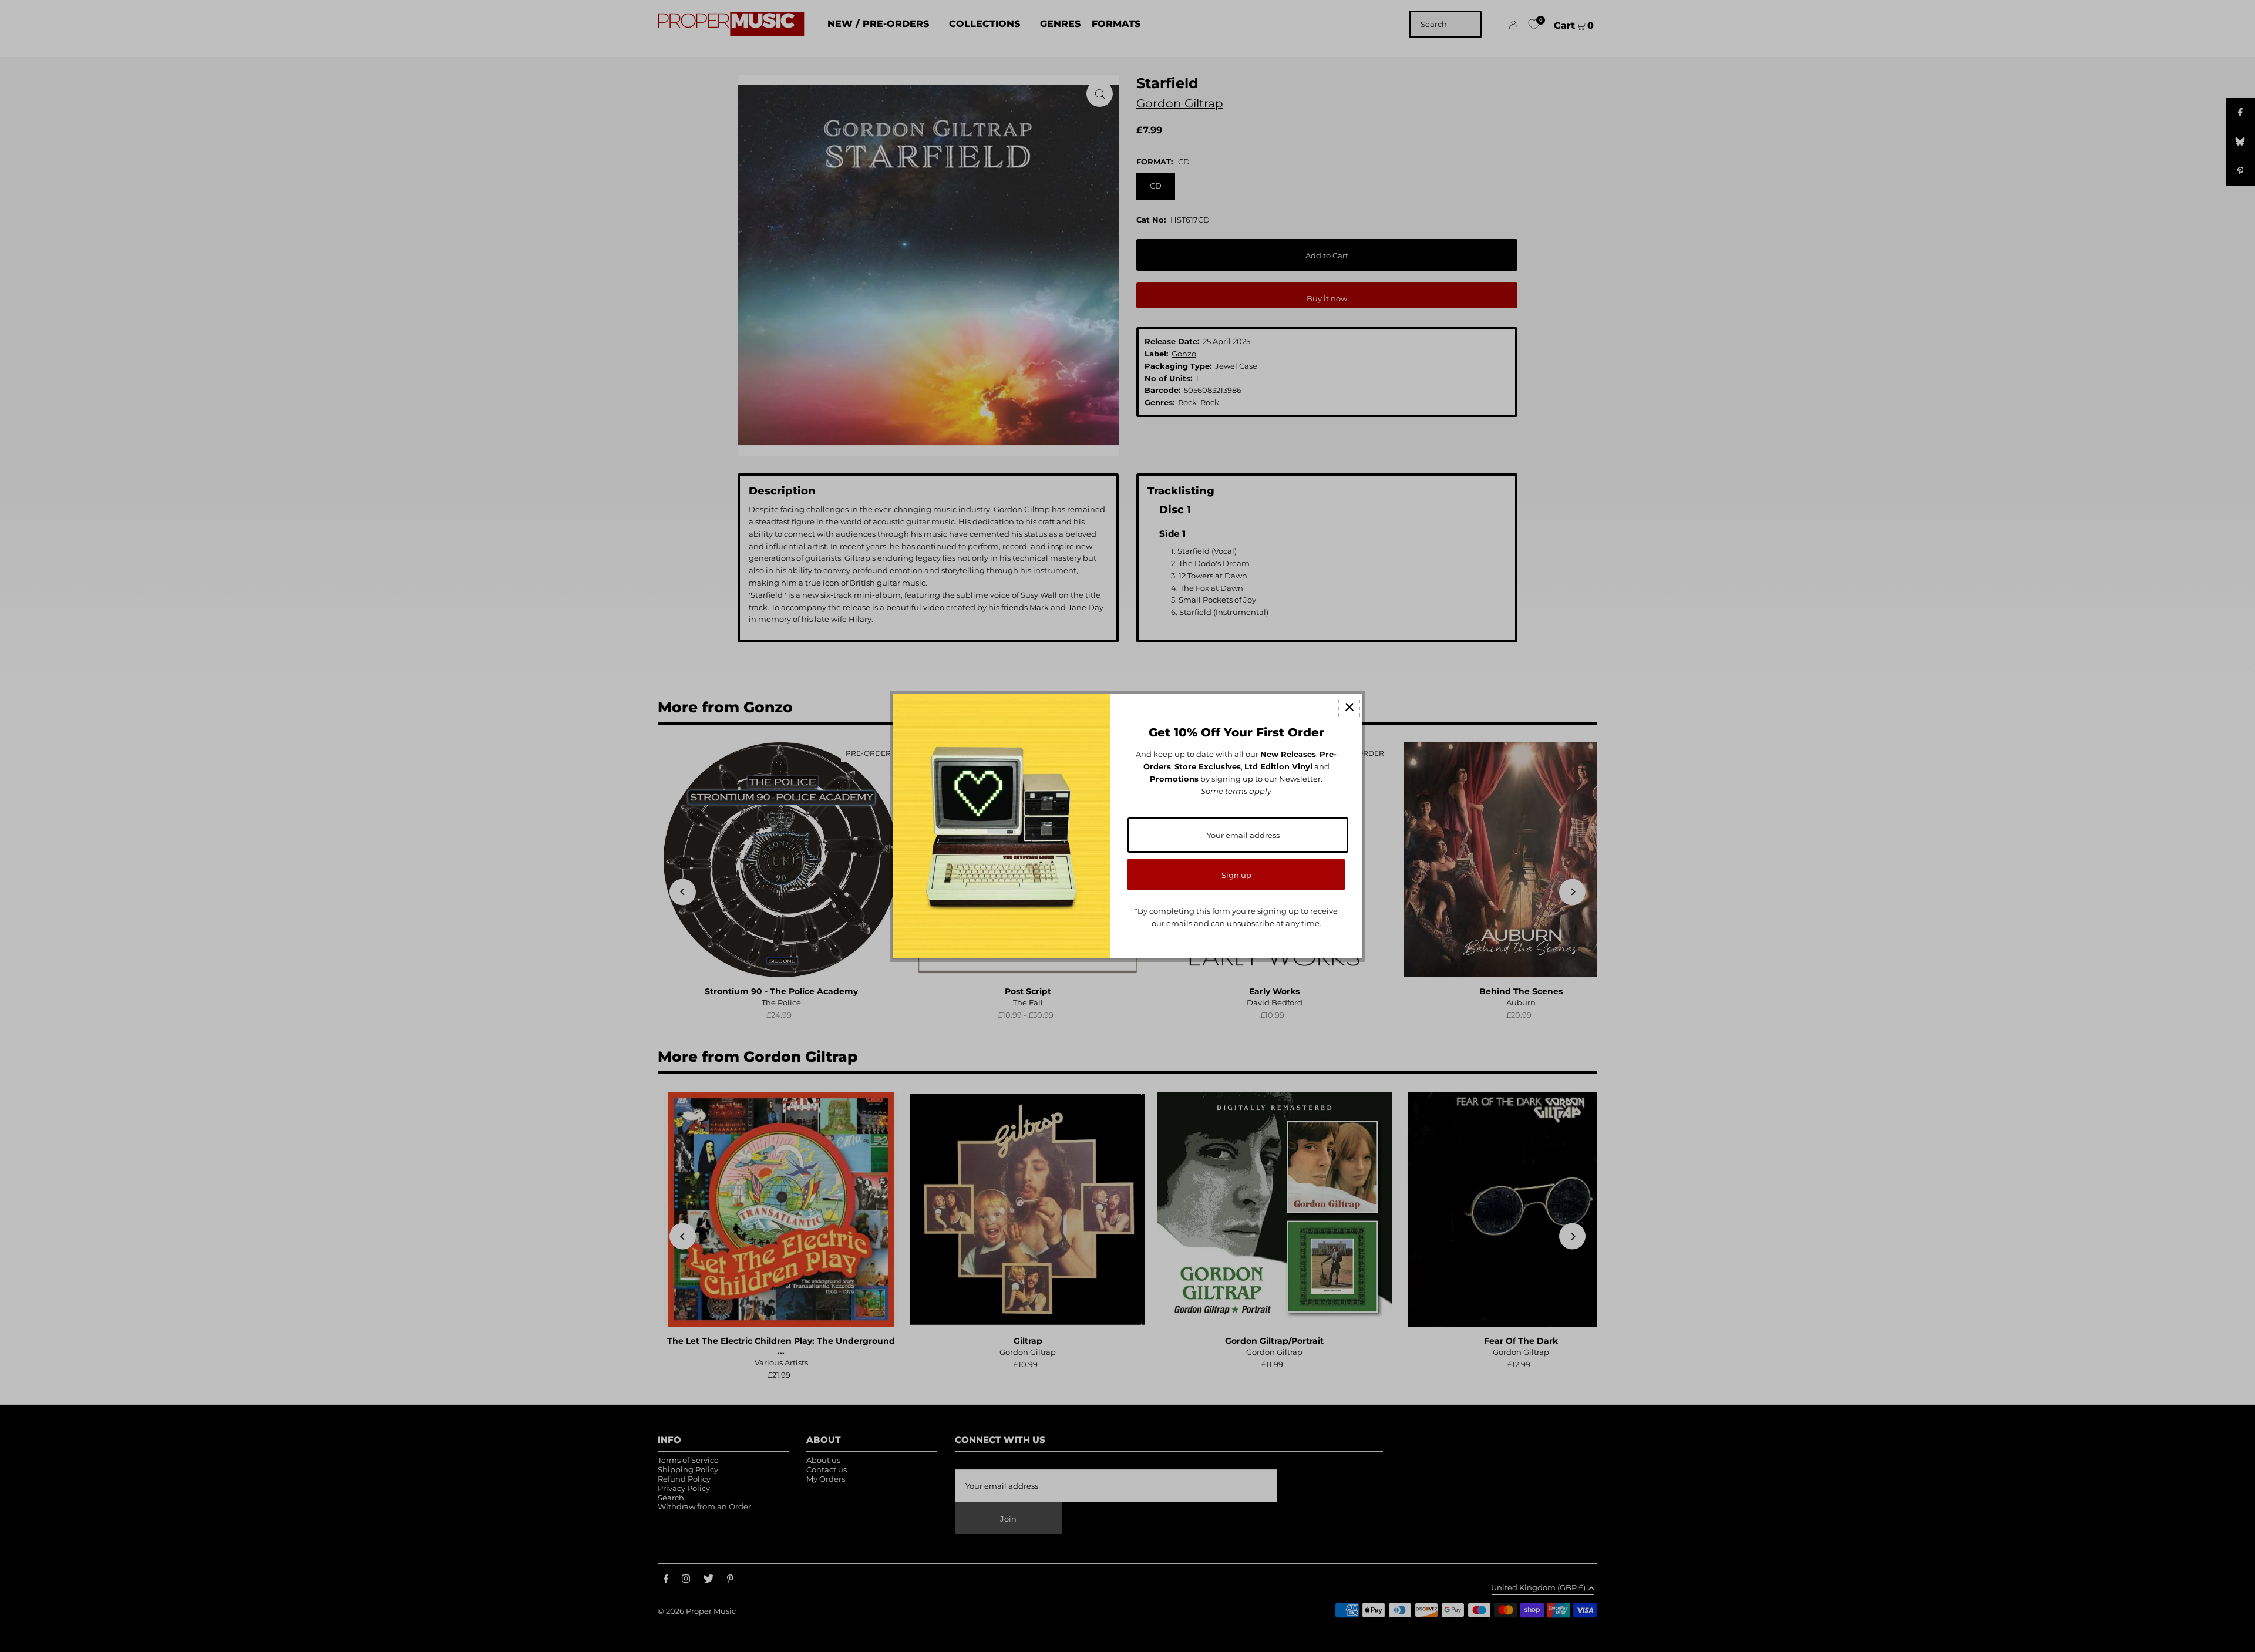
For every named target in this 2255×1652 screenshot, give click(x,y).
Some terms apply (1236, 791)
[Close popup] (1349, 707)
